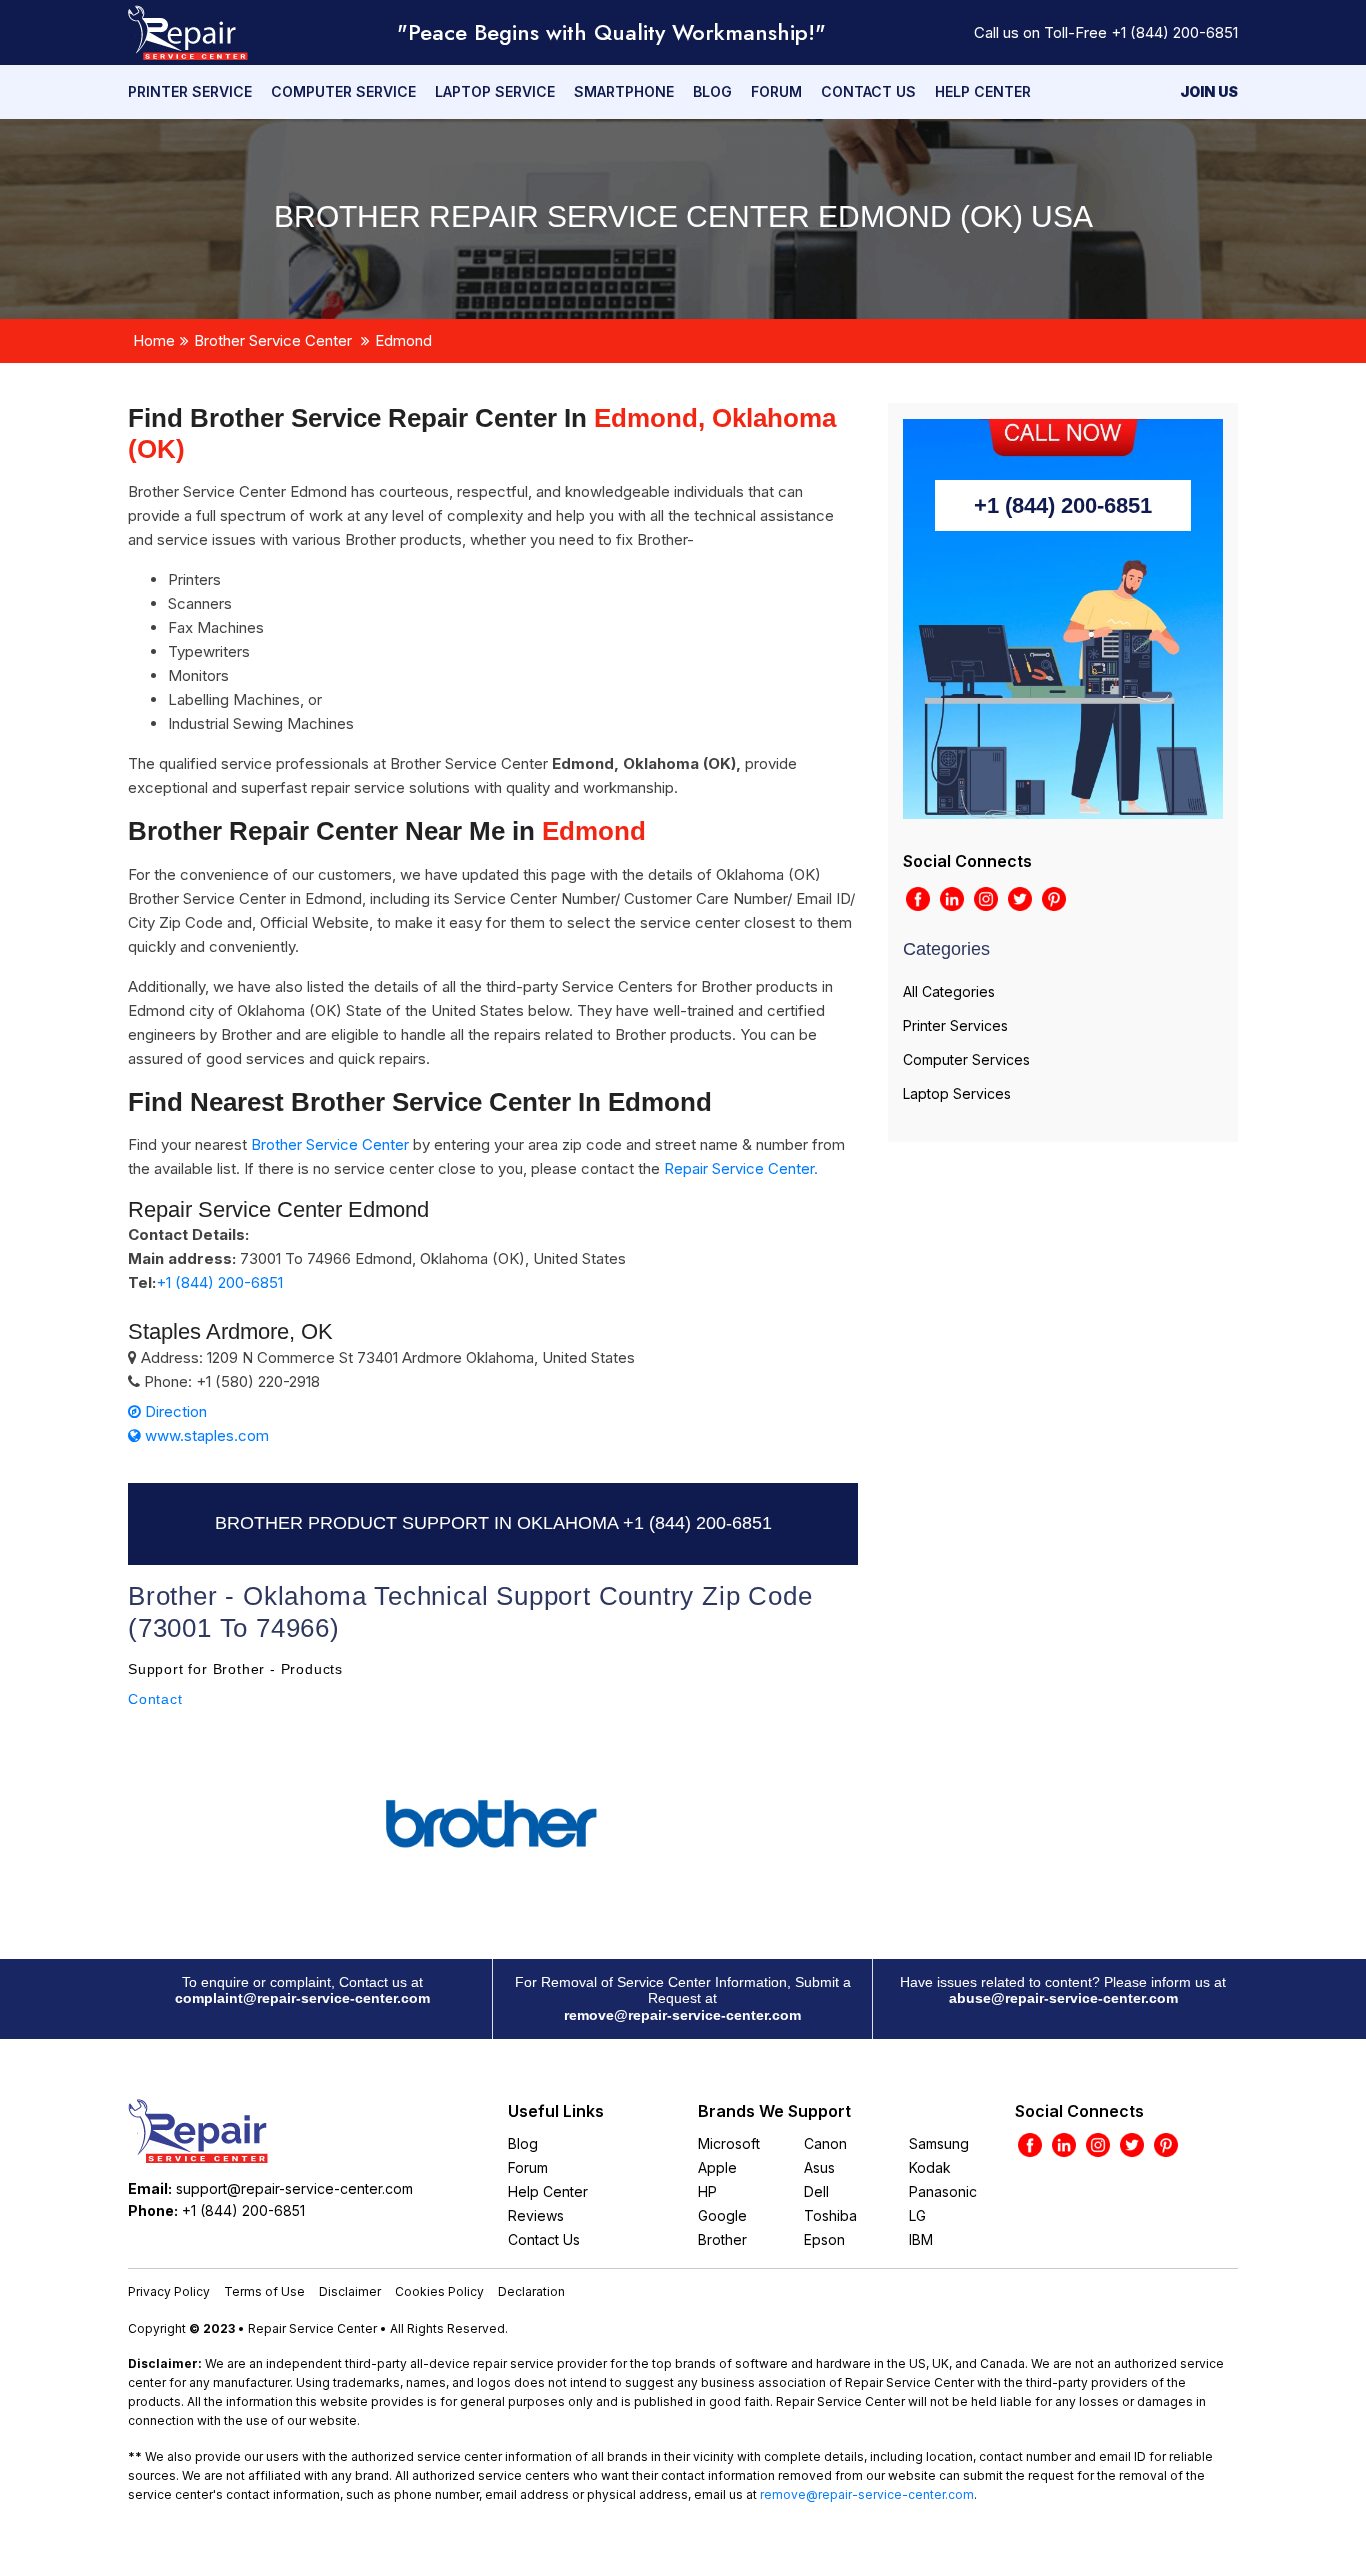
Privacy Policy (169, 2291)
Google (722, 2215)
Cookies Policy (439, 2291)
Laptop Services (957, 1093)
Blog (712, 91)
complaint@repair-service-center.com (302, 1998)
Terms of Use (264, 2291)
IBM (921, 2239)
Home (154, 340)
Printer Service (190, 91)
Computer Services (966, 1059)
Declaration (531, 2291)
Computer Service (343, 91)
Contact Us (868, 91)
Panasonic (943, 2191)
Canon (825, 2143)
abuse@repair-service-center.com (1063, 1998)
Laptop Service (495, 91)
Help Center (983, 91)
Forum (776, 91)
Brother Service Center (273, 340)
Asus (819, 2167)
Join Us (1209, 91)
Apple (717, 2167)
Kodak (930, 2167)
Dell (816, 2191)
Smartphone (624, 91)
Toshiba (830, 2215)
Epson (824, 2239)
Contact (155, 1699)
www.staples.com (205, 1435)
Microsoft (729, 2143)
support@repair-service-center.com (294, 2188)
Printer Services (955, 1025)
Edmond (403, 340)
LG (917, 2215)
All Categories (949, 991)
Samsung (939, 2143)
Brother (722, 2239)
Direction (174, 1411)
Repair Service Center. (741, 1168)
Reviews (536, 2215)
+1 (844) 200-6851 (1174, 32)
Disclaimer (350, 2291)
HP (707, 2191)
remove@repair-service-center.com (682, 2015)
